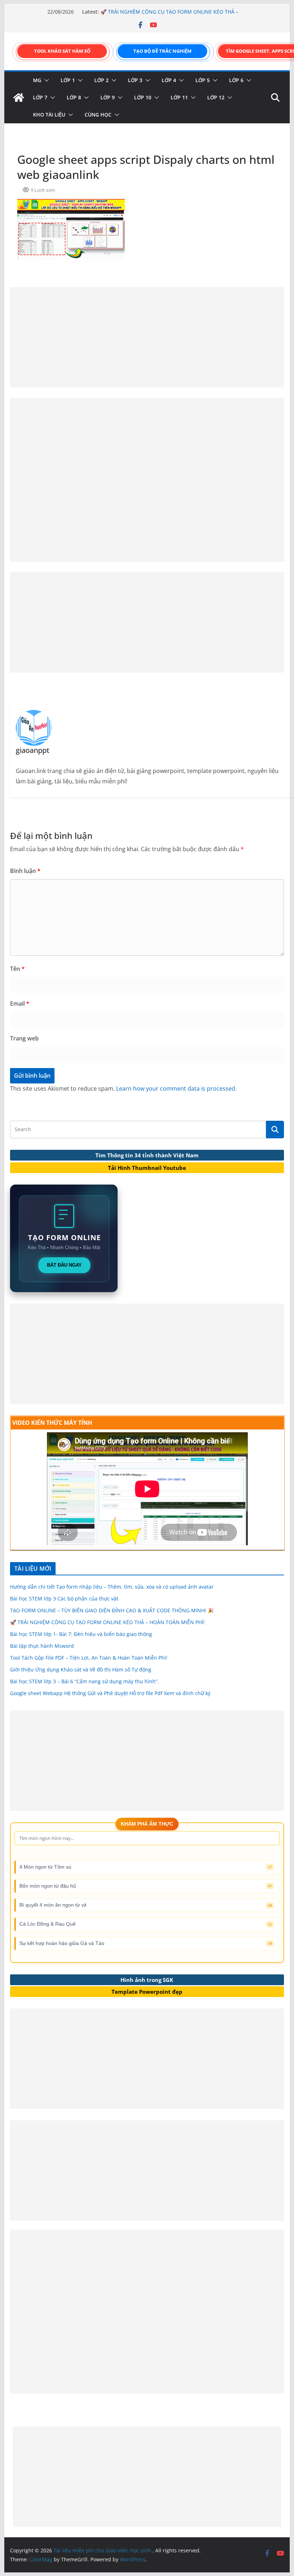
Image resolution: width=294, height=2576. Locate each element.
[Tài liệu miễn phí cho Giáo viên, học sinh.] (19, 98)
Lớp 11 (179, 97)
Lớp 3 (135, 80)
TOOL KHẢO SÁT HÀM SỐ (62, 51)
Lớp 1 (68, 80)
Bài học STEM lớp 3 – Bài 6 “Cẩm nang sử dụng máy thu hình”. (84, 1681)
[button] (45, 80)
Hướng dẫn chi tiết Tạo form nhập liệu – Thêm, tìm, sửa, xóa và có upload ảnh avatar (112, 1587)
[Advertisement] (147, 337)
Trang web (24, 1038)
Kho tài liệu (49, 115)
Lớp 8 (74, 97)
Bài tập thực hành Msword (42, 1646)
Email (20, 1004)
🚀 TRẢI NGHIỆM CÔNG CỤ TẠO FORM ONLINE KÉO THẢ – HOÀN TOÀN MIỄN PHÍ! (107, 1622)
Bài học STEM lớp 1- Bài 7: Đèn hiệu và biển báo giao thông (81, 1634)
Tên (17, 969)
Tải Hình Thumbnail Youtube (147, 1168)
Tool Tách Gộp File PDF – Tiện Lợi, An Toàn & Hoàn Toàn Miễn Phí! (89, 1658)
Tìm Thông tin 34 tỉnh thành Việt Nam (147, 1155)
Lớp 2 (101, 80)
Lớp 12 (216, 97)
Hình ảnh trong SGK (147, 1980)
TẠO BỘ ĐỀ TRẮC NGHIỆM (162, 51)
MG (37, 80)
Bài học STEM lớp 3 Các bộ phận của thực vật (64, 1598)
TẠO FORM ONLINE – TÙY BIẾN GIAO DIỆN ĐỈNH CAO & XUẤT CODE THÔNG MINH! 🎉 (112, 1610)
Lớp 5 (203, 80)
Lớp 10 (143, 97)
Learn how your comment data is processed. (176, 1088)
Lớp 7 (40, 97)
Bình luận (25, 871)
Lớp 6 (236, 80)
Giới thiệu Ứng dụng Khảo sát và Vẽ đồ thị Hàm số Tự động (81, 1669)
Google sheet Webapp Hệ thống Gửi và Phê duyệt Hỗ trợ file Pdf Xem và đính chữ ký (110, 1693)
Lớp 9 (108, 97)
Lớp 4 (169, 80)
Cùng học (98, 115)
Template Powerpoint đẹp (147, 1992)
